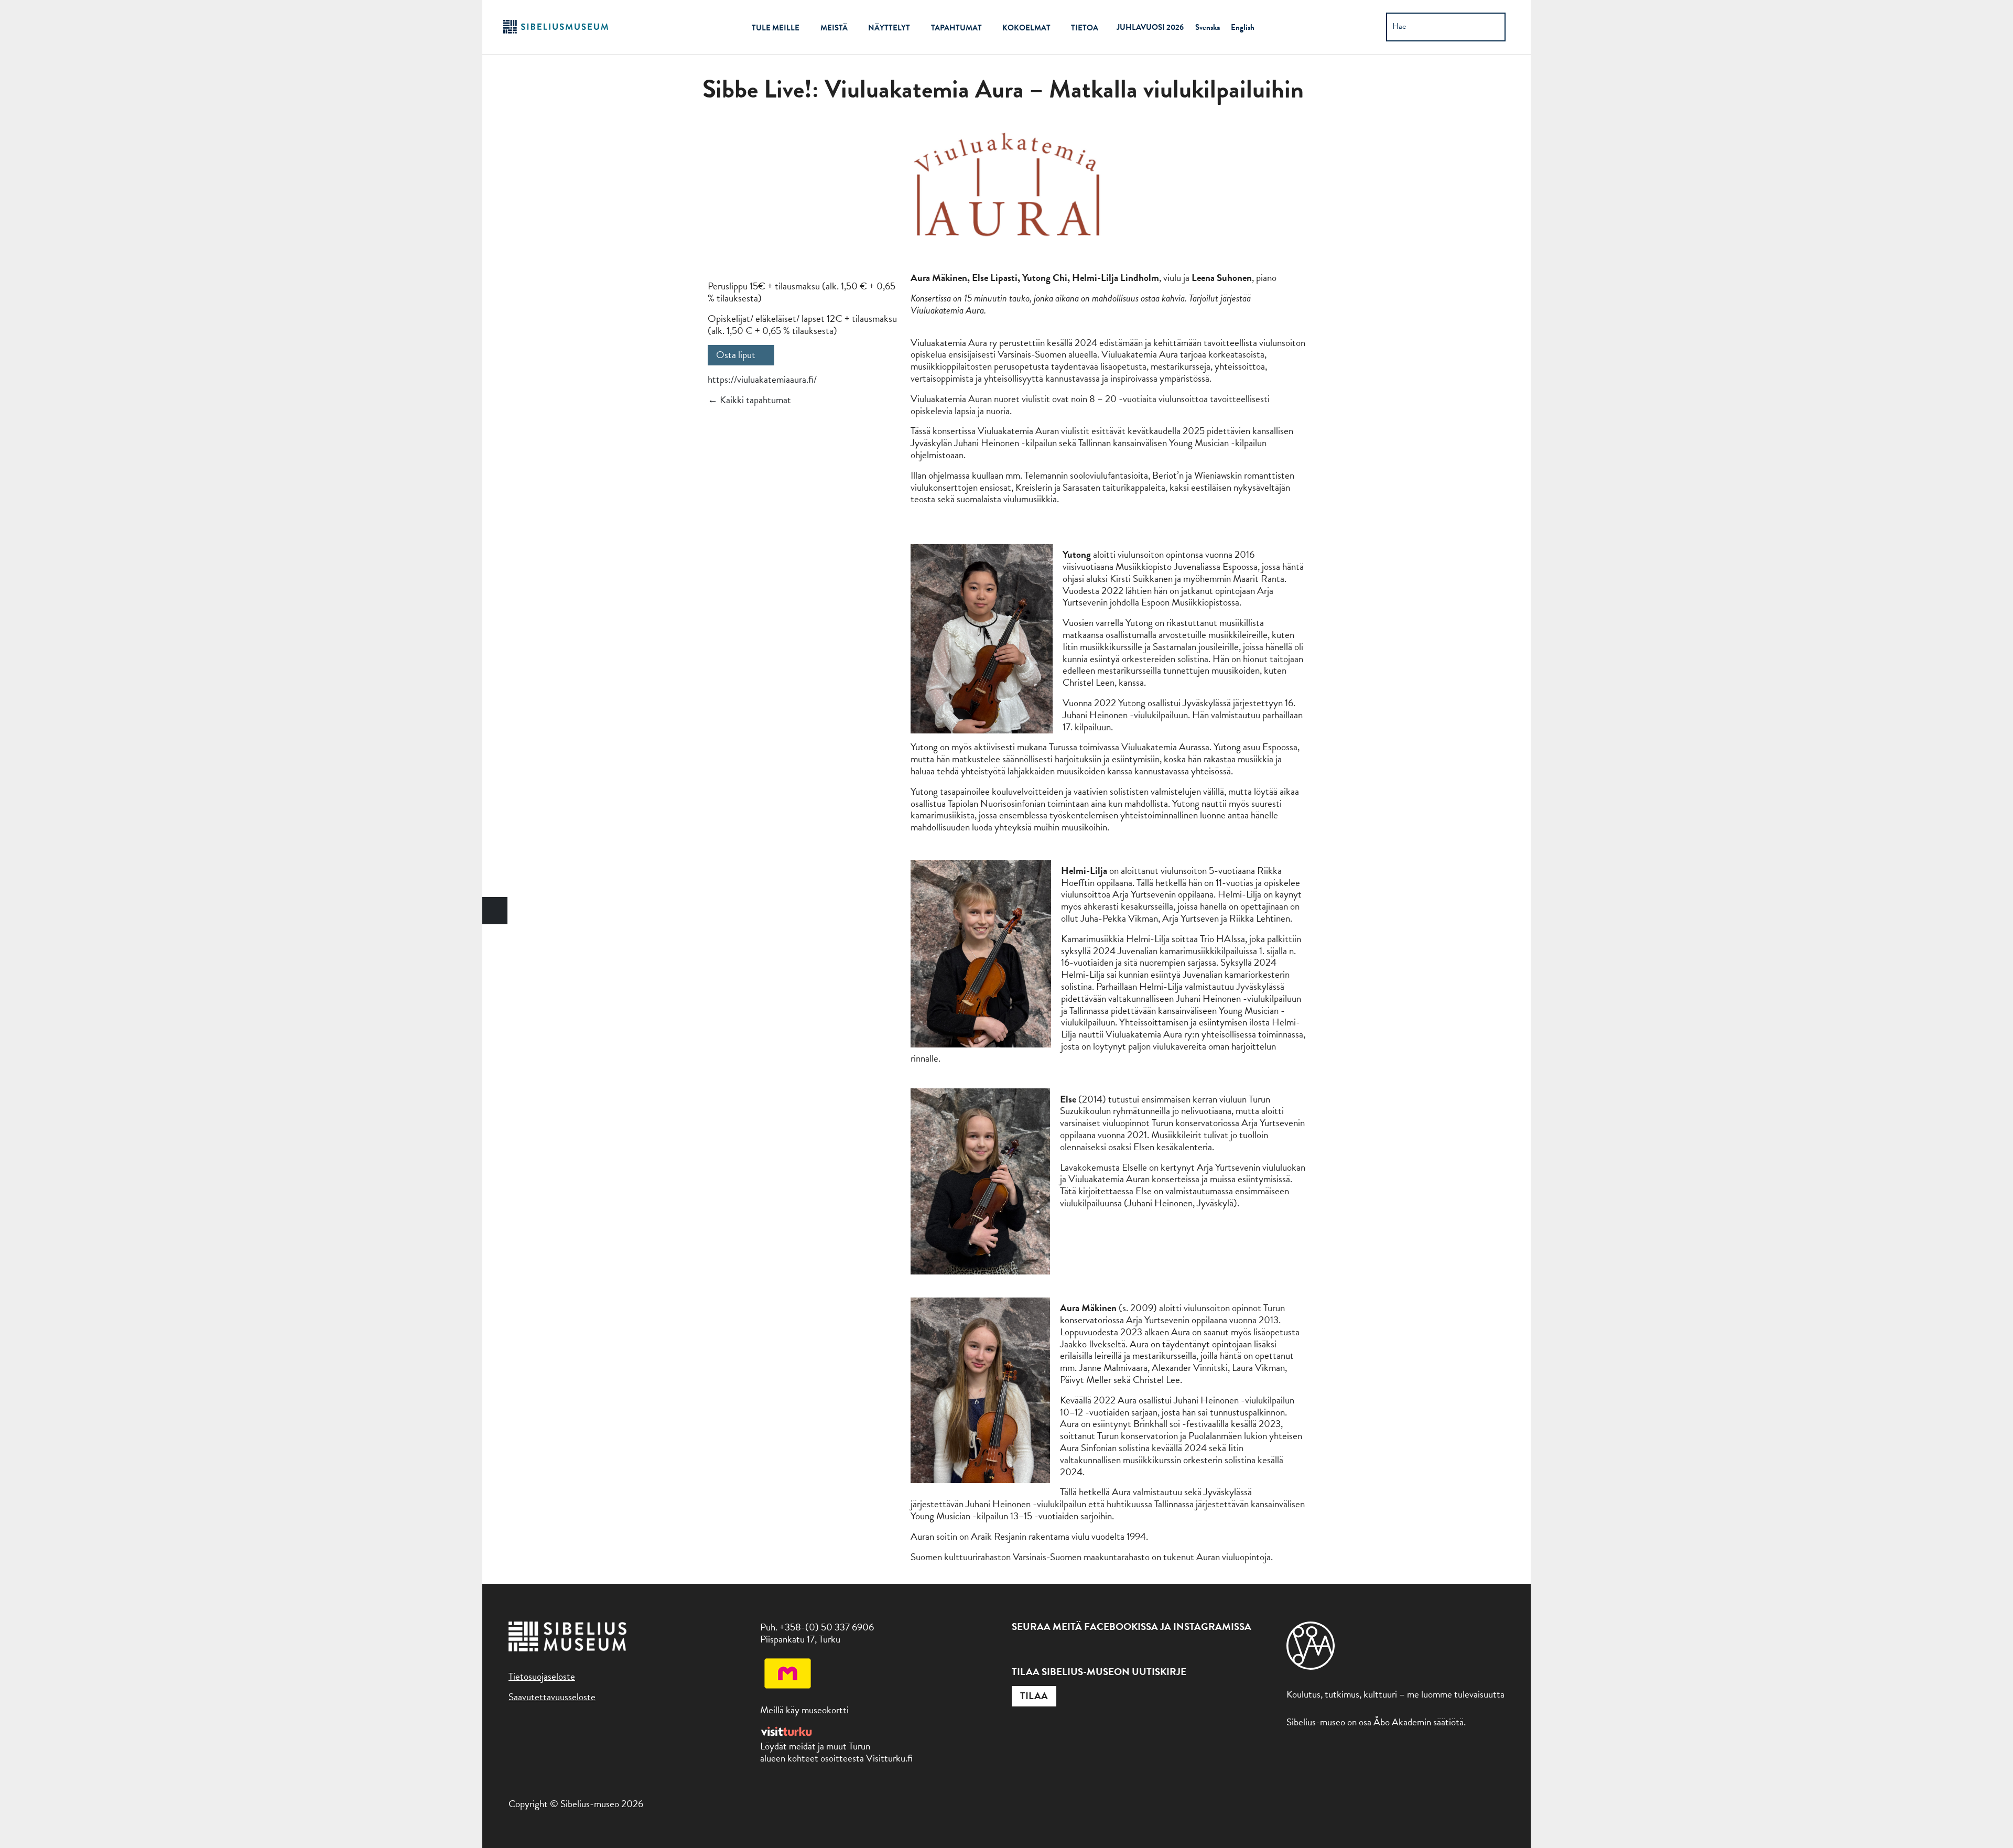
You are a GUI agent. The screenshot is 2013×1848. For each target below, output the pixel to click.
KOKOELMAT (1026, 28)
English (1243, 27)
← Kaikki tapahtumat (749, 400)
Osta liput (736, 355)
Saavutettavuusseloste (552, 1697)
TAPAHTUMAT (956, 28)
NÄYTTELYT (889, 28)
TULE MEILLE (776, 28)
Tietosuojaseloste (542, 1676)
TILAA (1034, 1696)
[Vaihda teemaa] (495, 911)
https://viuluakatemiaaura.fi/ (762, 379)
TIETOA (1085, 28)
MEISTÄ (834, 28)
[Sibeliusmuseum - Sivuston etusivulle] (556, 32)
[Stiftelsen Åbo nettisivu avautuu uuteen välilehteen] (1311, 1666)
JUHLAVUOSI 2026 (1150, 27)
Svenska (1208, 27)
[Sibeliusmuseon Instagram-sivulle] (1042, 1652)
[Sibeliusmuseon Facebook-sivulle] (1018, 1652)
